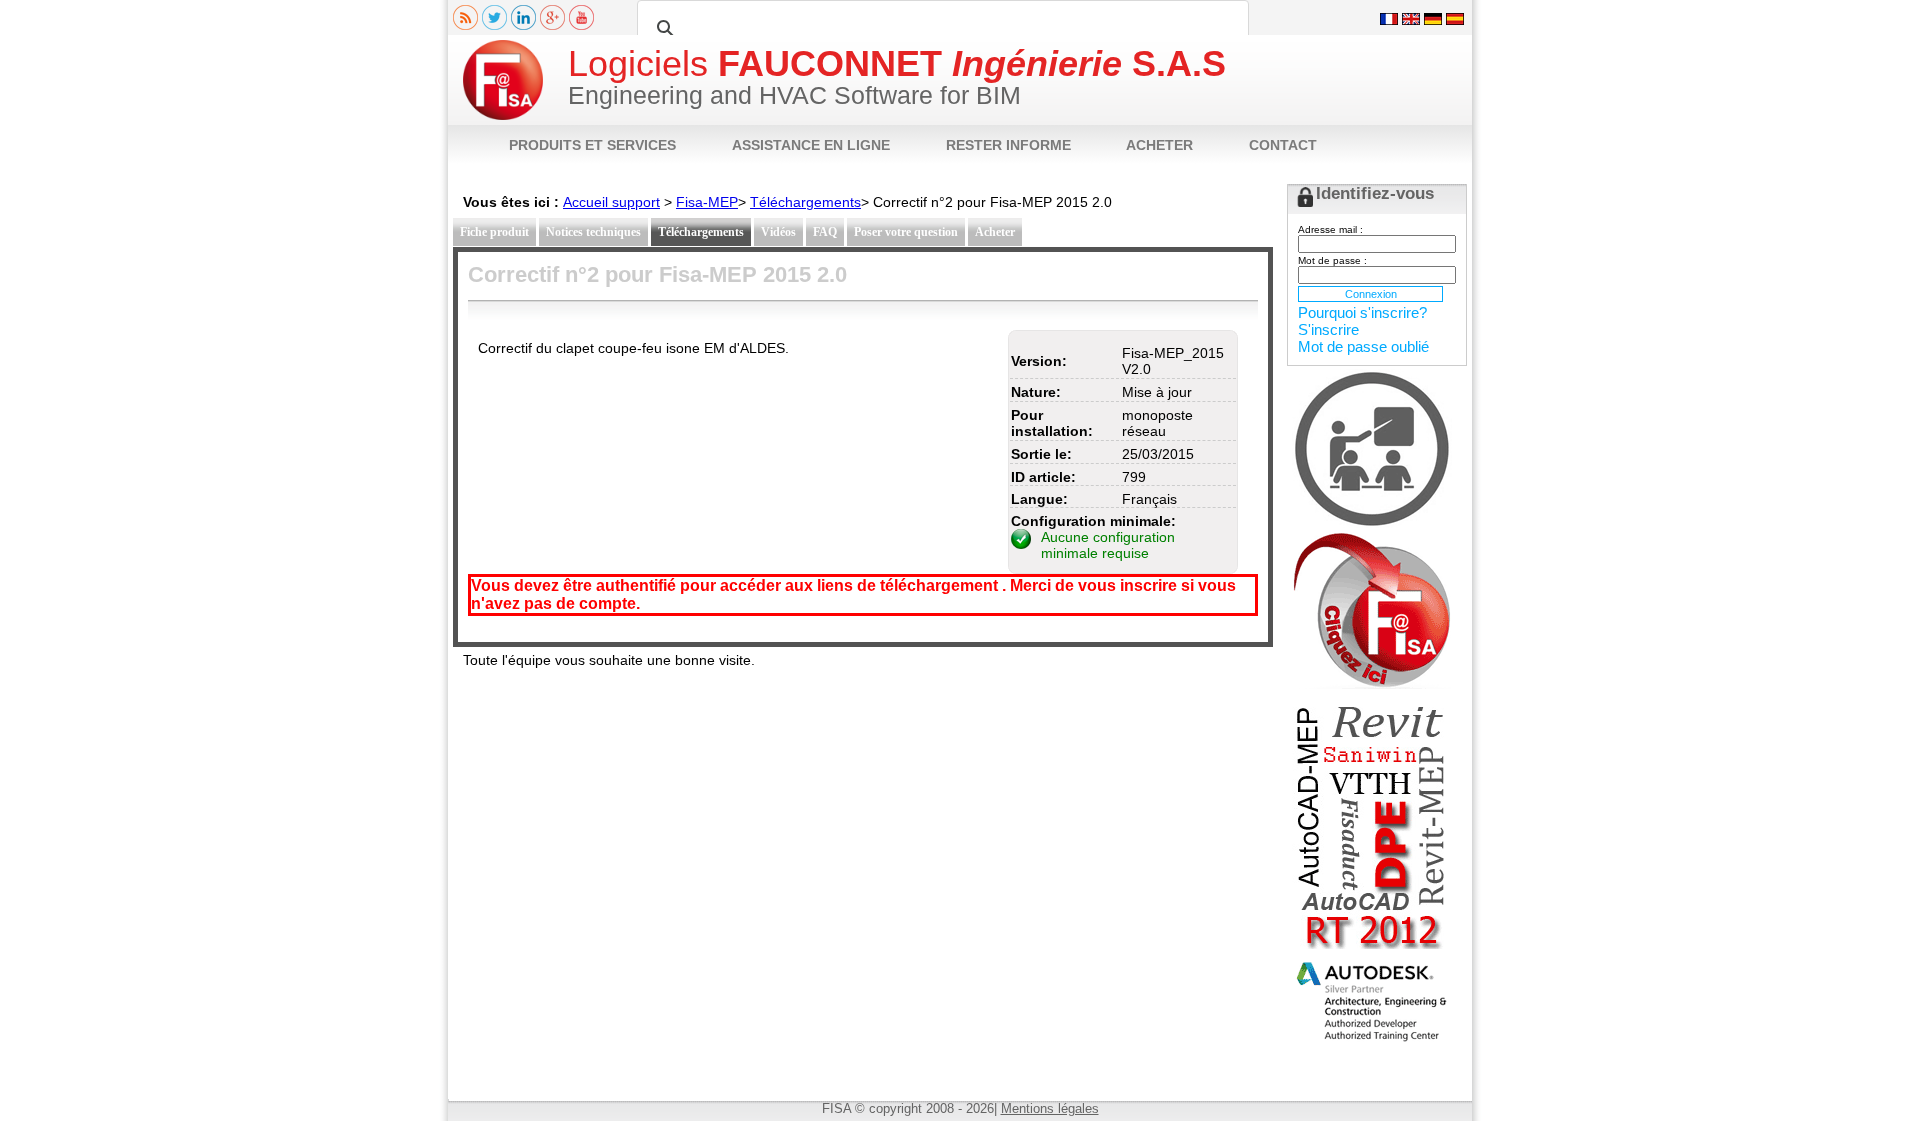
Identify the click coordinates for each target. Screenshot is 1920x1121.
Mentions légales (1050, 1108)
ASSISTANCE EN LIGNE (811, 145)
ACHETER (1159, 145)
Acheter (995, 232)
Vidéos (778, 232)
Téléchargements (805, 202)
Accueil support (611, 202)
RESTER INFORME (1008, 145)
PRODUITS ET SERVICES (592, 145)
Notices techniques (593, 232)
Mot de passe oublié (1363, 346)
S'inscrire (1328, 329)
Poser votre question (906, 232)
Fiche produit (494, 232)
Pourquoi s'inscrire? (1362, 312)
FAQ (825, 232)
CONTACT (1283, 145)
